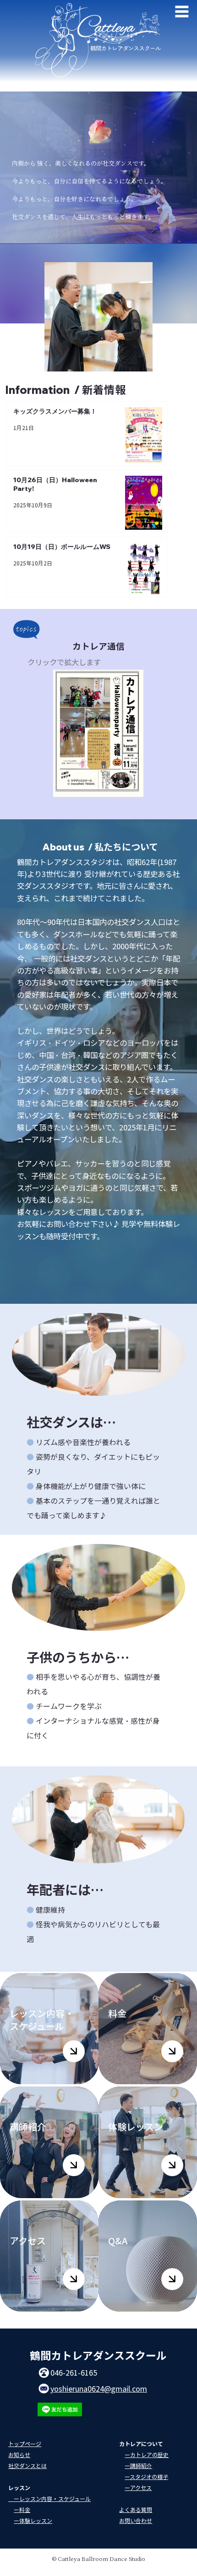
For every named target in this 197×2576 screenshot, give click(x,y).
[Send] (74, 2051)
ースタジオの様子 (146, 2477)
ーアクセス (138, 2487)
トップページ (25, 2444)
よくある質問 (136, 2509)
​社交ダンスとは (27, 2466)
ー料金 (22, 2509)
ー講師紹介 (138, 2466)
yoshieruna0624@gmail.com (99, 2388)
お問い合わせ (136, 2520)
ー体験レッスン (33, 2520)
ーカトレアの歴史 (147, 2455)
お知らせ (19, 2455)
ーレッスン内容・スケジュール (49, 2498)
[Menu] (182, 11)
